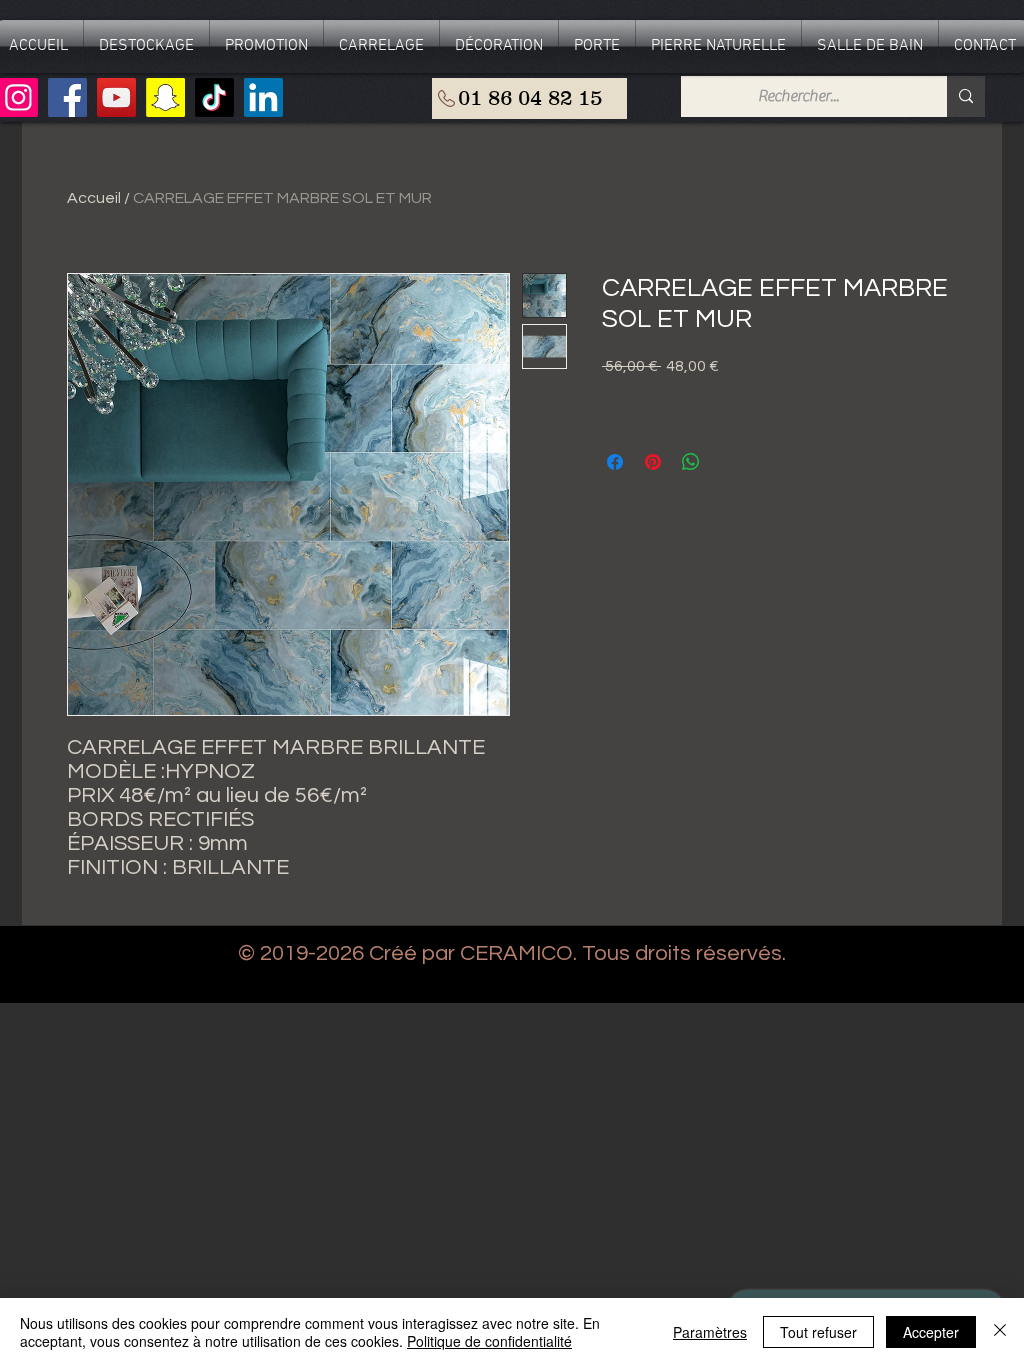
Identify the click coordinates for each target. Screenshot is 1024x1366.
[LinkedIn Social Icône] (263, 97)
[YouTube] (116, 97)
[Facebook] (67, 97)
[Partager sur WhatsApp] (691, 462)
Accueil (94, 198)
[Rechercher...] (966, 96)
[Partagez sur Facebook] (615, 462)
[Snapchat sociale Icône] (165, 97)
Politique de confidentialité (489, 1341)
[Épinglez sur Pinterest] (653, 462)
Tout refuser (818, 1332)
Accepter (931, 1332)
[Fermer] (1000, 1332)
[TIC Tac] (214, 97)
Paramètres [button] (710, 1332)
